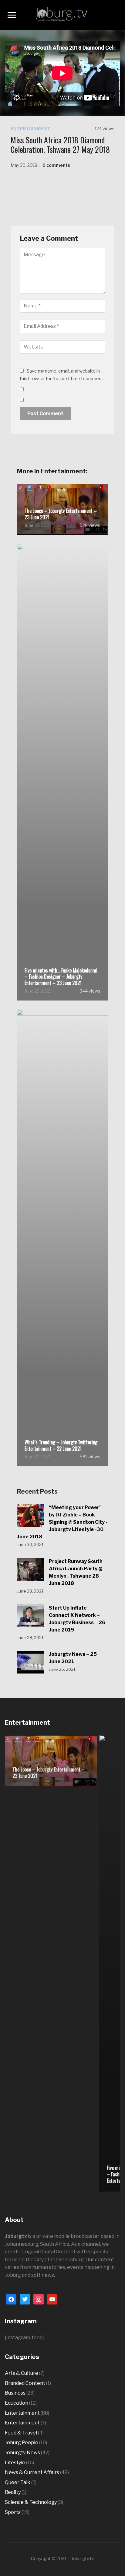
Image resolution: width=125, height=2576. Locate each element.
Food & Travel (21, 2433)
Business (15, 2393)
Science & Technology (31, 2502)
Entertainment (30, 129)
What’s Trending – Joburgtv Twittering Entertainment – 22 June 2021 (61, 1446)
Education (17, 2403)
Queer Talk (18, 2482)
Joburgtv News (22, 2453)
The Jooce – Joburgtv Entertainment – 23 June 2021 (61, 514)
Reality (13, 2492)
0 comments (56, 165)
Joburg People (22, 2443)
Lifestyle (15, 2463)
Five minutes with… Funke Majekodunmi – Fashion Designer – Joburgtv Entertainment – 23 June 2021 (61, 977)
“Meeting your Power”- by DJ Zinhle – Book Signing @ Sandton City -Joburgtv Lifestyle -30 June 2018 (62, 1522)
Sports (13, 2512)
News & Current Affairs (32, 2472)
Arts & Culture (22, 2373)
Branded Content (25, 2383)
